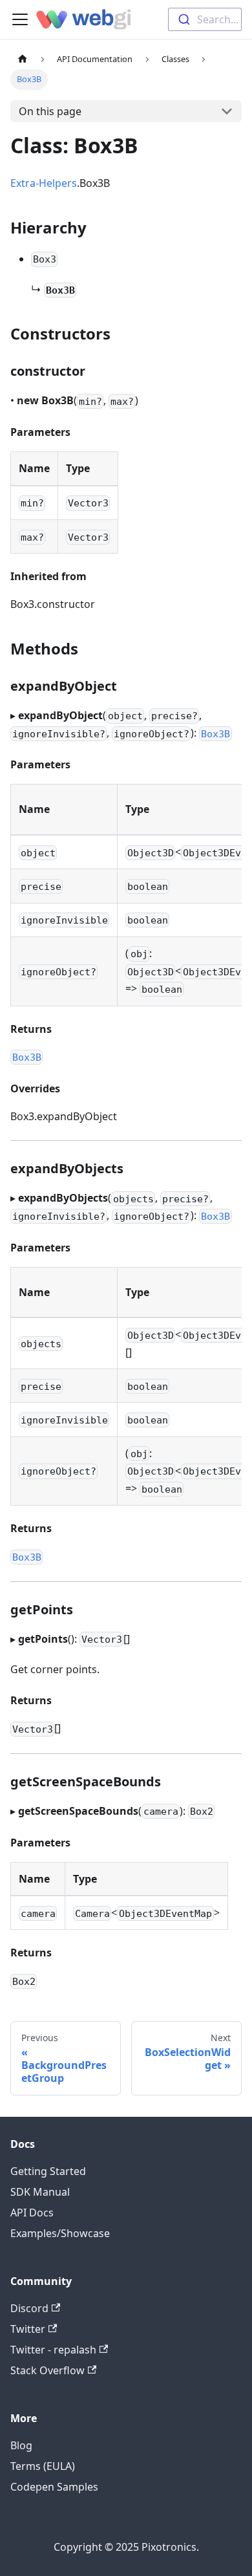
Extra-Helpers (44, 183)
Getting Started (48, 2171)
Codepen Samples (54, 2487)
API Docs (32, 2213)
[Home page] (23, 59)
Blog (21, 2445)
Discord (29, 2308)
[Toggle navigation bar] (20, 19)
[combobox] (205, 19)
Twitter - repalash (53, 2350)
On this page (50, 111)
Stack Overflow (47, 2370)
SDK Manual (40, 2192)
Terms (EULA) (43, 2466)
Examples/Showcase (60, 2233)
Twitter (28, 2329)
